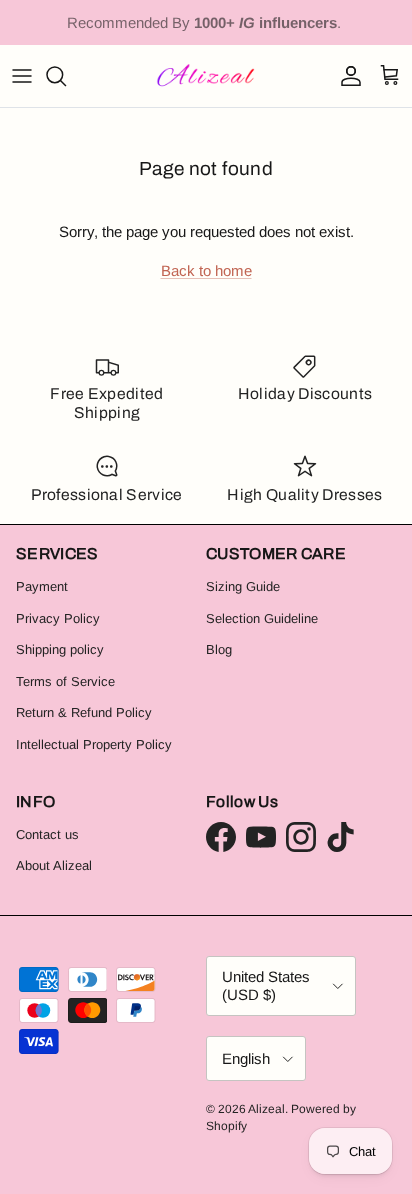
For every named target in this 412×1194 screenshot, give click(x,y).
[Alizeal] (206, 76)
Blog (219, 649)
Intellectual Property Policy (94, 744)
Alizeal (266, 1109)
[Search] (66, 76)
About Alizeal (54, 865)
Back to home (206, 270)
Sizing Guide (243, 586)
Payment (42, 586)
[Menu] (22, 76)
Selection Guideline (262, 618)
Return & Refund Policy (84, 712)
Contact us (47, 834)
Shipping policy (60, 649)
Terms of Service (65, 681)
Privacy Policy (58, 618)
